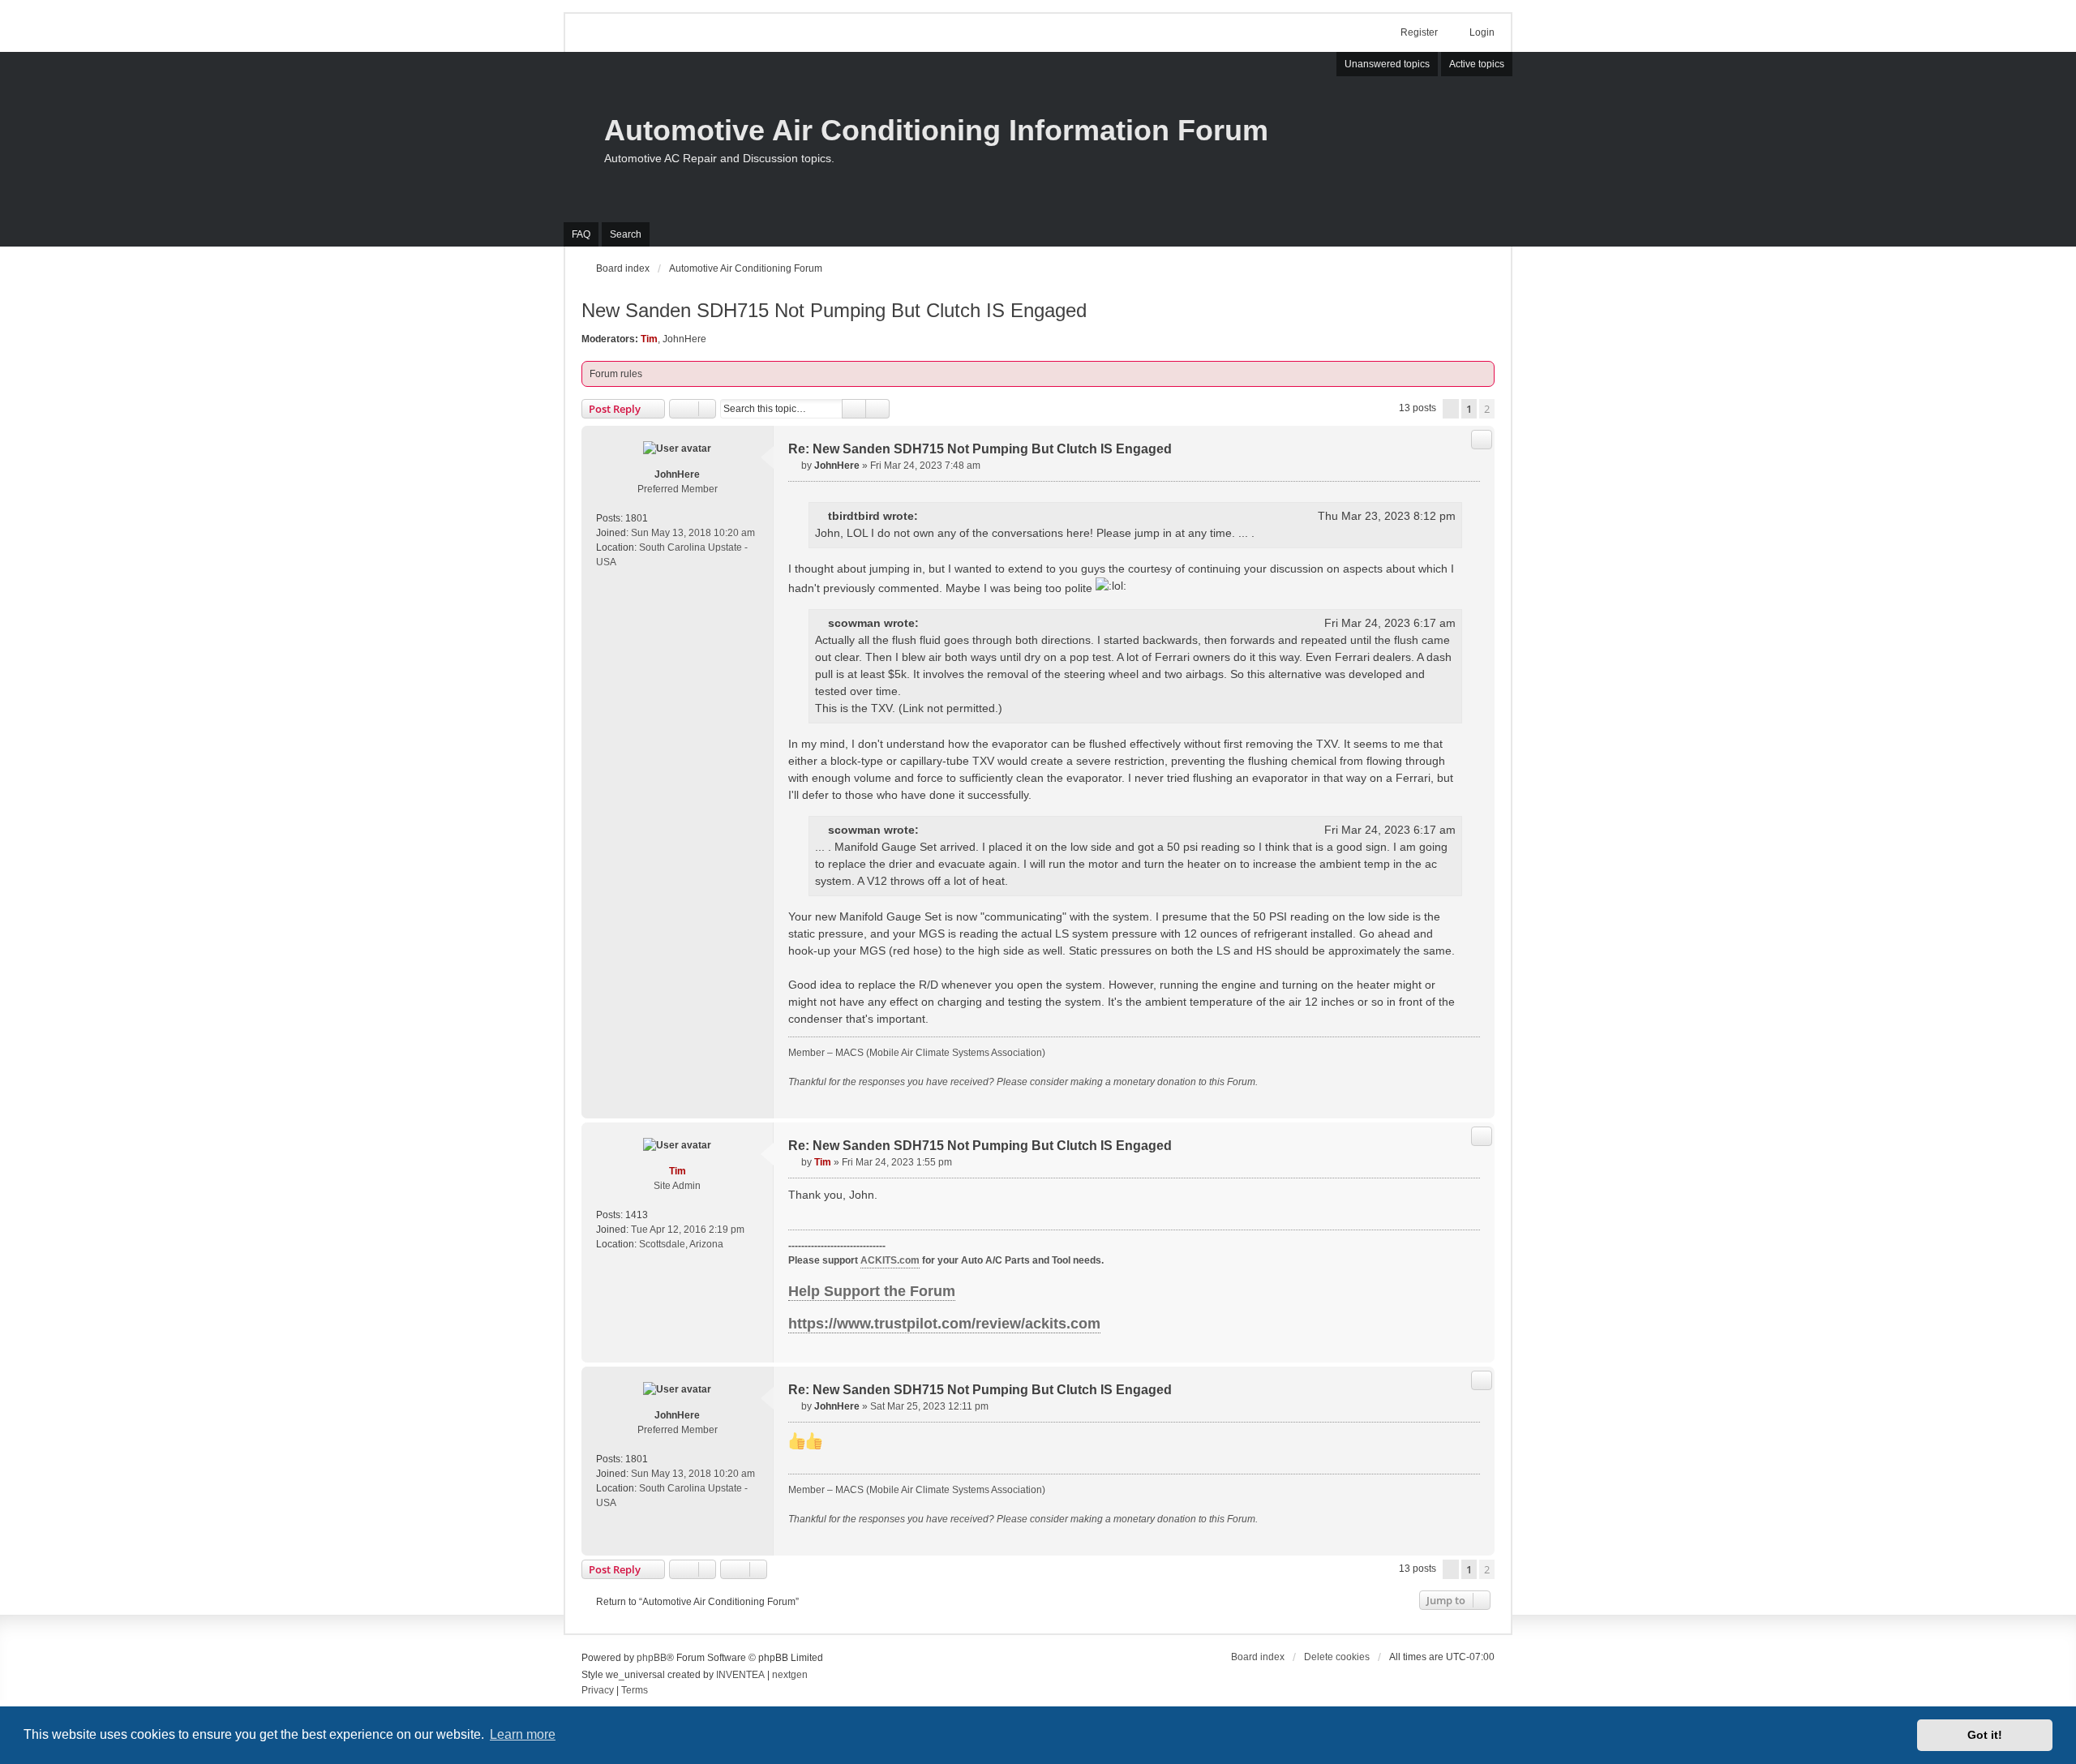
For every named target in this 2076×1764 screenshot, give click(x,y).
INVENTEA (740, 1675)
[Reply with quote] (1482, 440)
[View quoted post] (929, 516)
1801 (637, 518)
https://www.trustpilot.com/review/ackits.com (944, 1324)
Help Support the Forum (872, 1291)
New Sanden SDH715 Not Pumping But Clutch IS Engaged (834, 310)
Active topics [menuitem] (1477, 64)
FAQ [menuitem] (581, 234)
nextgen (790, 1675)
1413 (637, 1215)
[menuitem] (598, 1691)
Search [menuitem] (626, 234)
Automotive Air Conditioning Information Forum (936, 130)
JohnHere (684, 339)
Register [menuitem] (1419, 32)
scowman (854, 623)
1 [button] (1469, 409)
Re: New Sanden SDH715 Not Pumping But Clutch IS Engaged (980, 449)
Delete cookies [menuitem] (1337, 1657)
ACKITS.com (890, 1260)
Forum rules (616, 374)
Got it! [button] (1985, 1735)
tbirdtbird (854, 516)
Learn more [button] (523, 1734)
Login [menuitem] (1482, 32)
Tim (649, 339)
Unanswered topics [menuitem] (1387, 64)
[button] (1451, 409)
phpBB (652, 1658)
